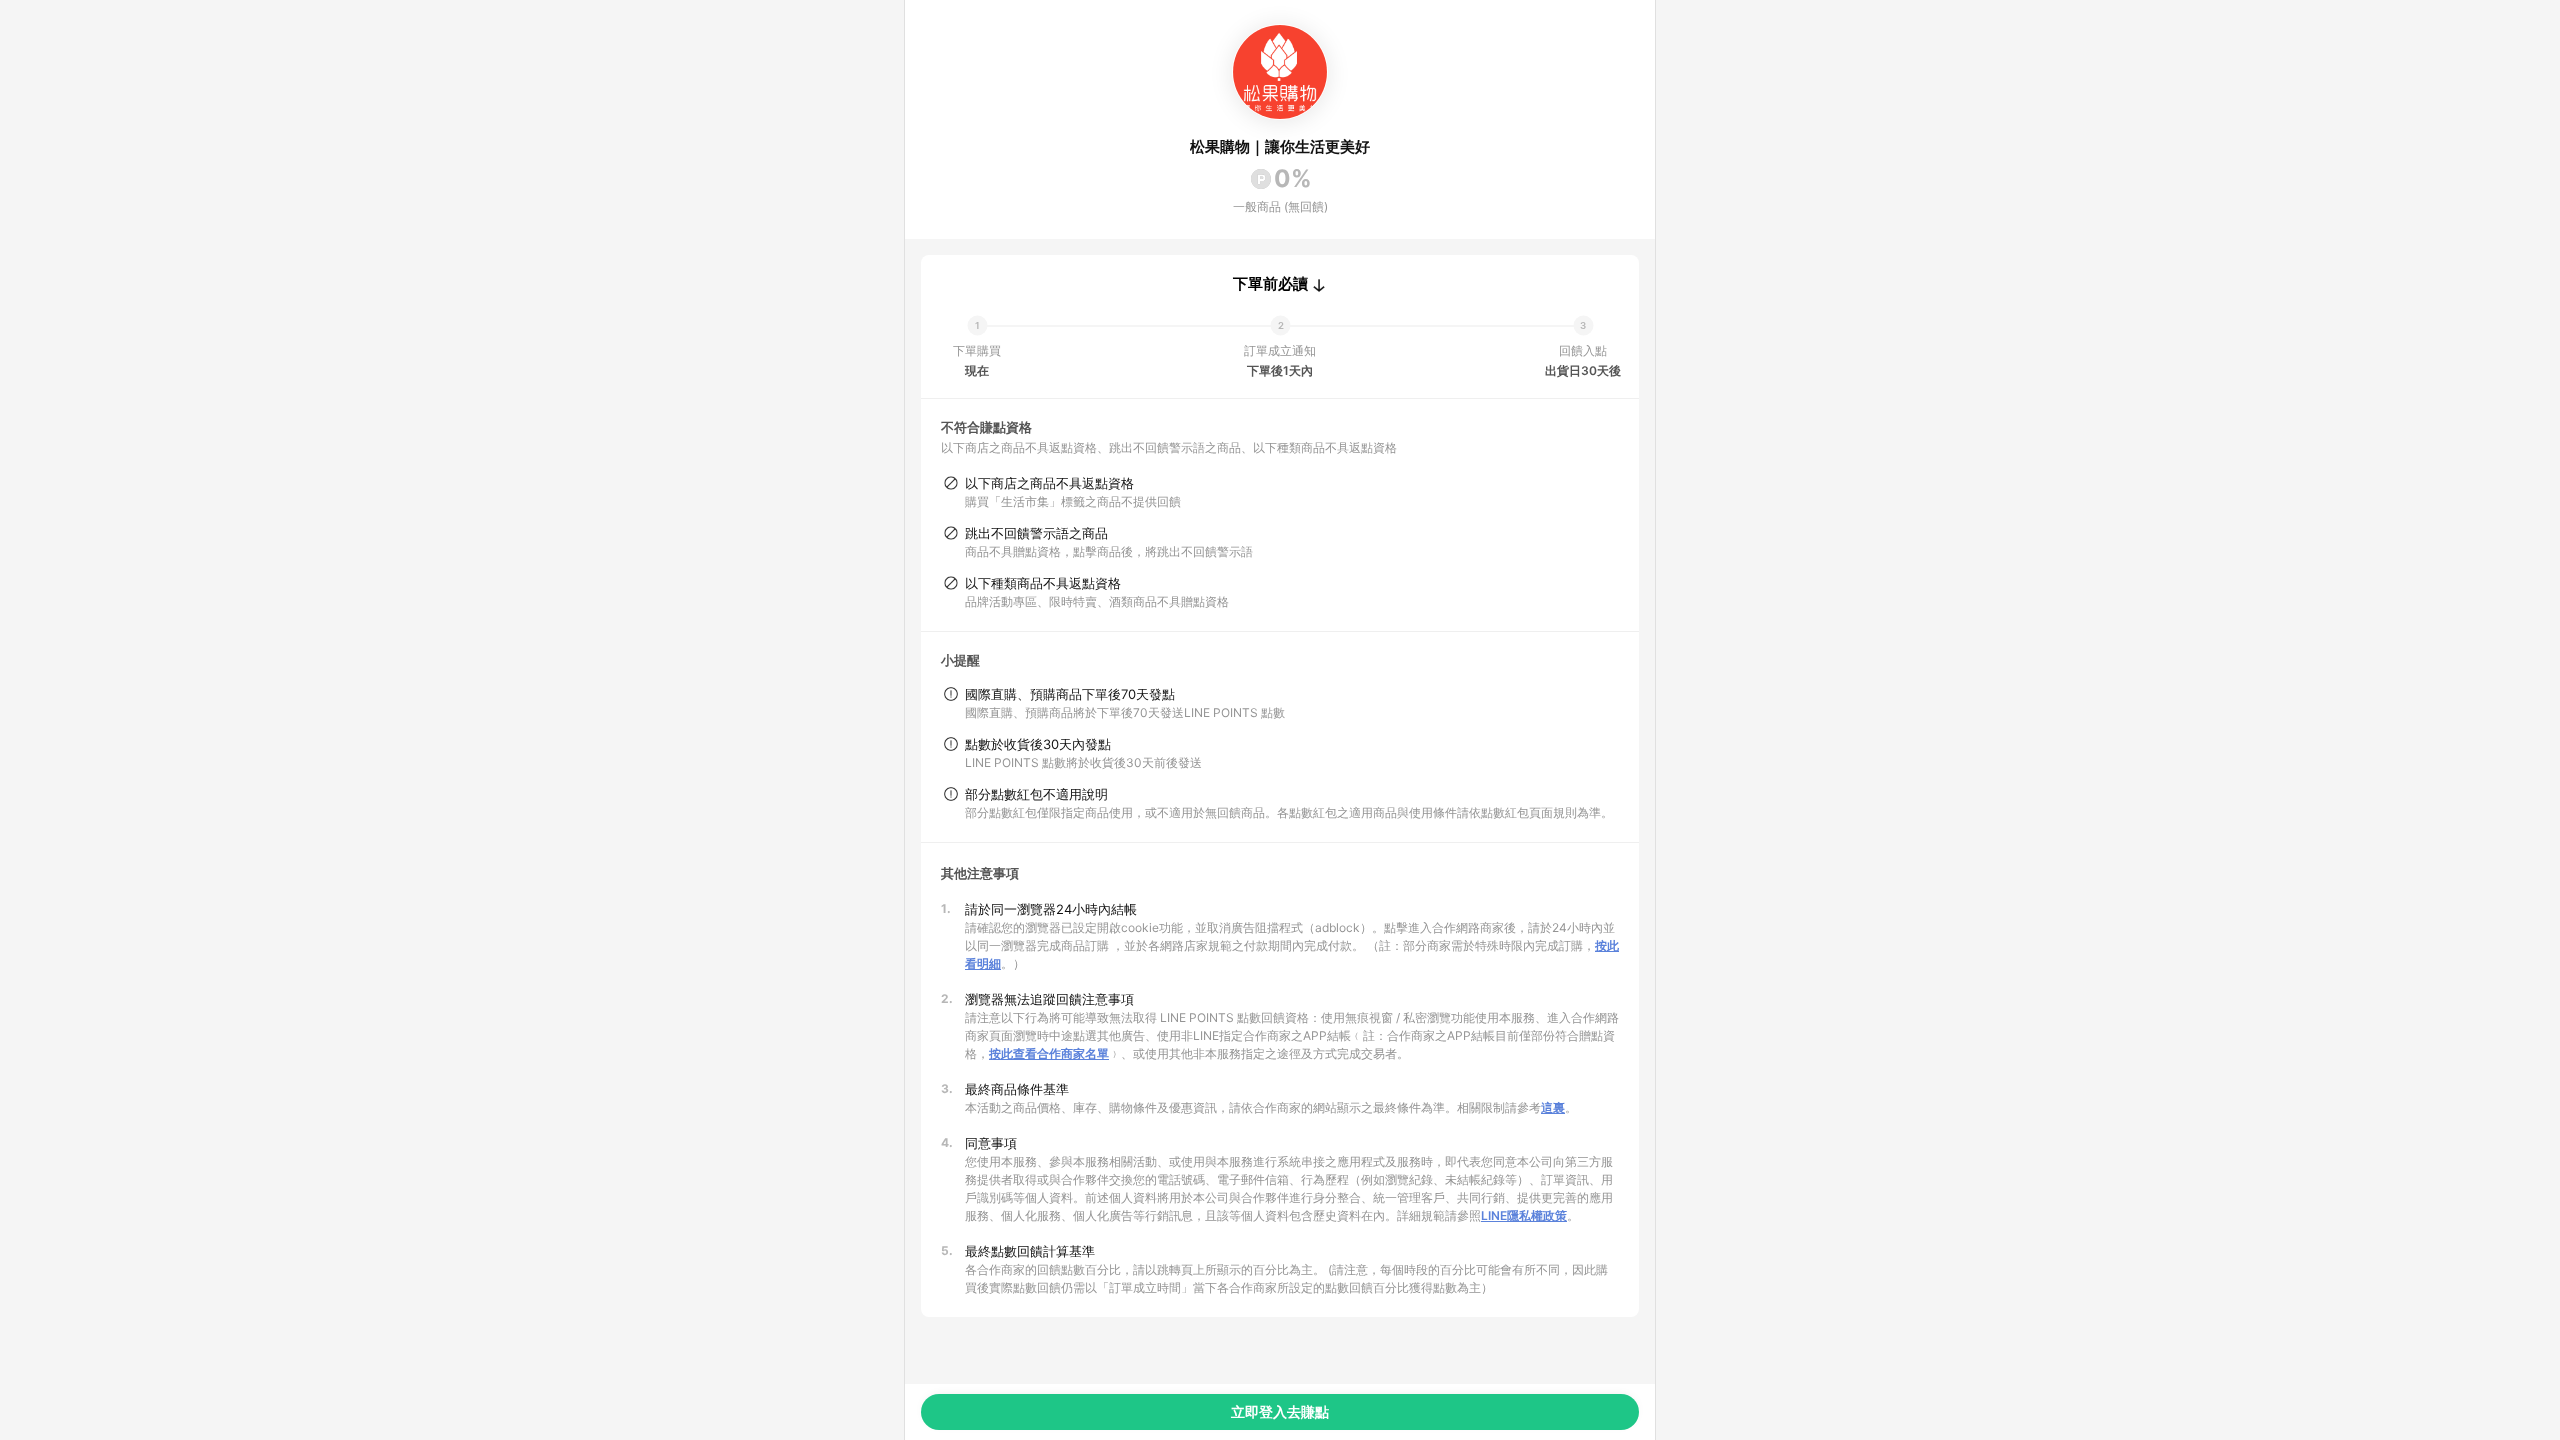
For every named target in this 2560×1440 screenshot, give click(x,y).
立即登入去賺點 (1280, 1411)
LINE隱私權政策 (1524, 1215)
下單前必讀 (1270, 284)
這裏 (1553, 1107)
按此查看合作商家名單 (1049, 1053)
